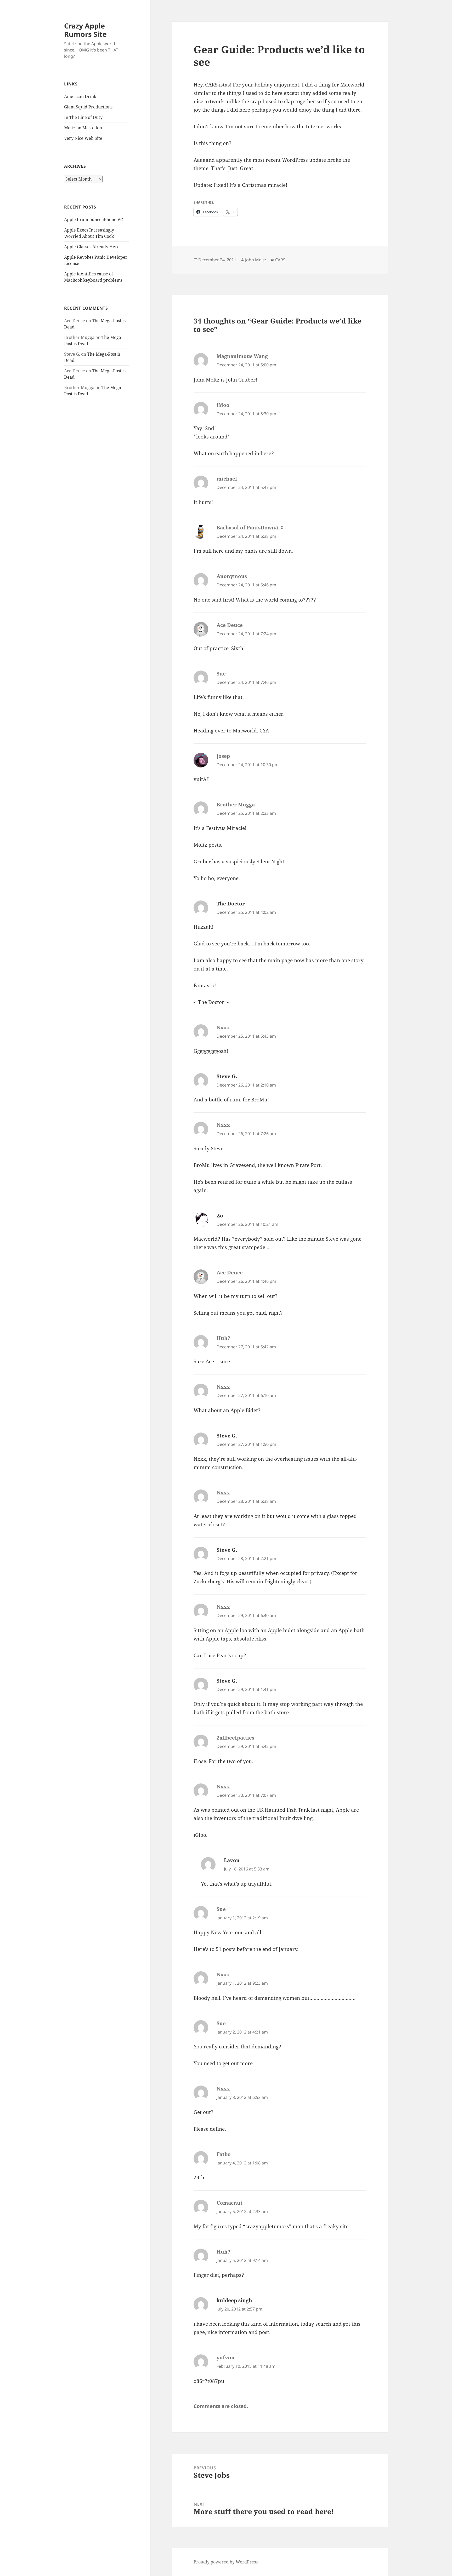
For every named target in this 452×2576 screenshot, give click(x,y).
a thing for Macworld (339, 85)
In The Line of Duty (83, 117)
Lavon (232, 1860)
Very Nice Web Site (83, 138)
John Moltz (256, 260)
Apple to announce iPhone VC (94, 220)
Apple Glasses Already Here (92, 247)
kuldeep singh (234, 2300)
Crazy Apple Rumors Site (85, 30)
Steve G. (227, 1076)
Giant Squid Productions (88, 107)
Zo (220, 1216)
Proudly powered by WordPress (226, 2562)
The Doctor (231, 904)
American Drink (80, 96)
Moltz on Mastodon (83, 128)
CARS (280, 260)
